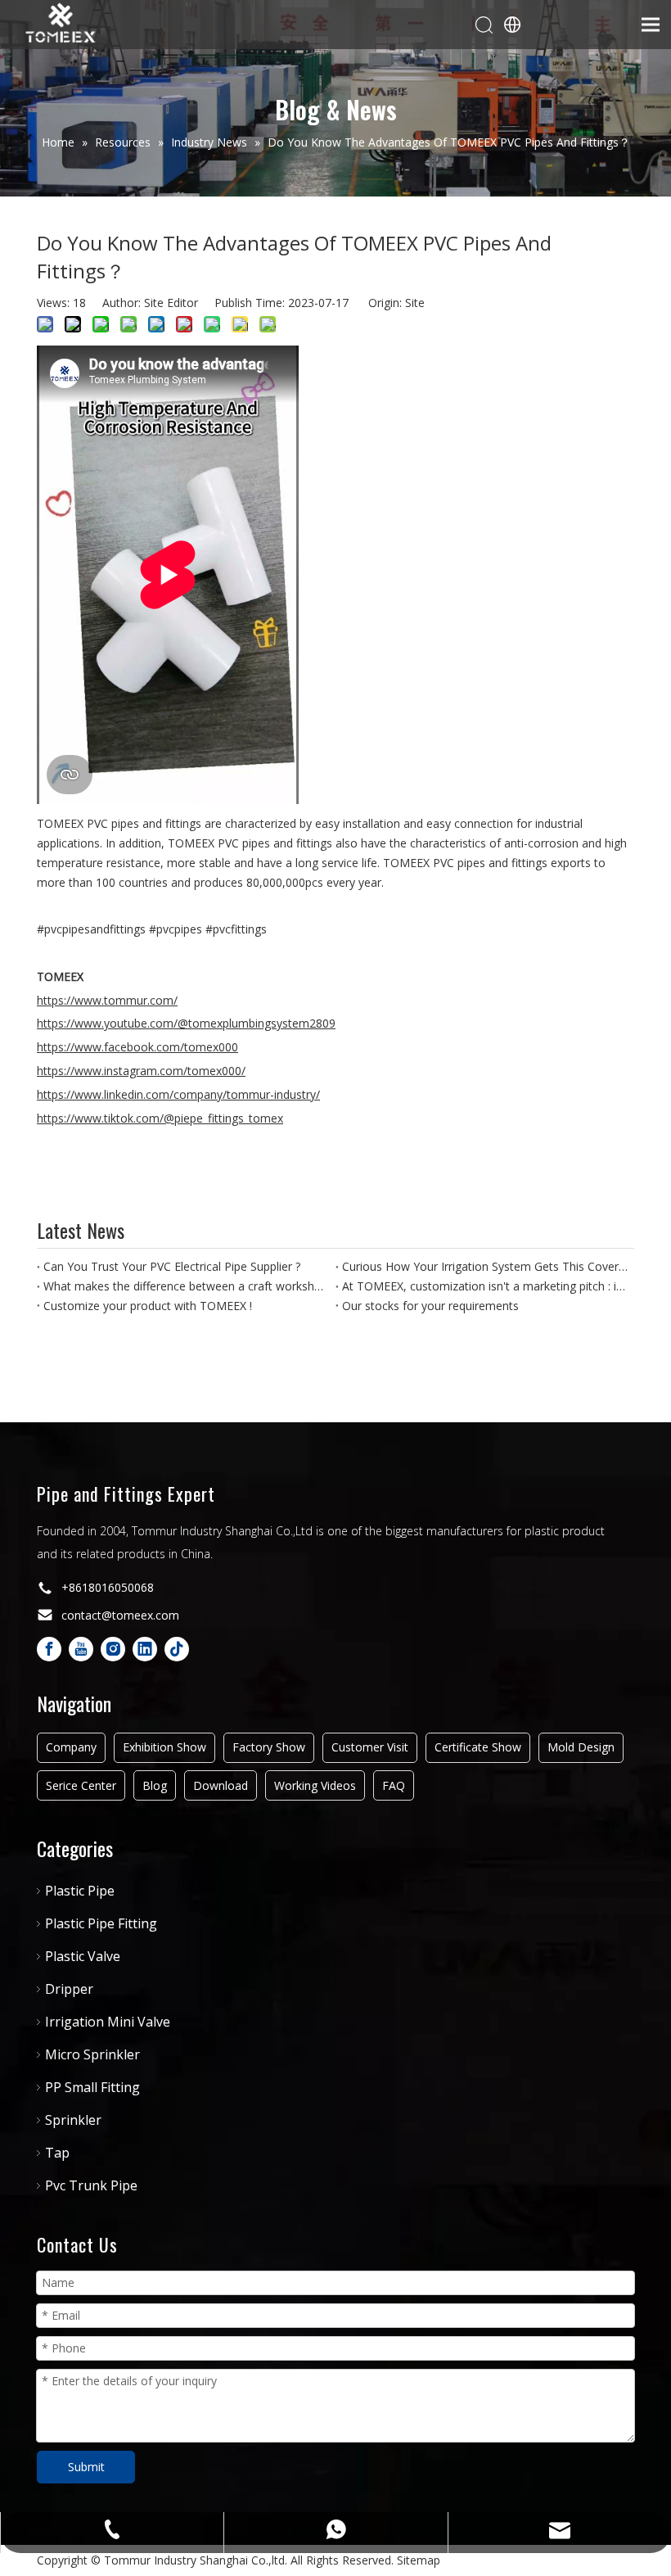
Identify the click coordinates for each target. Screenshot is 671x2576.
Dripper (69, 1989)
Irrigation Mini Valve (108, 2022)
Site (415, 303)
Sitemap (419, 2560)
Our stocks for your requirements (430, 1306)
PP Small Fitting (92, 2087)
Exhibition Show (164, 1747)
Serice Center (81, 1785)
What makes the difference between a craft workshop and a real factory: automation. (186, 1286)
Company (71, 1747)
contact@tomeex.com (120, 1615)
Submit (86, 2467)
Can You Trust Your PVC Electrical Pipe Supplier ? (172, 1266)
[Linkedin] (145, 1649)
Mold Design (581, 1747)
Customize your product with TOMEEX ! (148, 1306)
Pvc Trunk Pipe (91, 2185)
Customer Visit (370, 1747)
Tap (57, 2153)
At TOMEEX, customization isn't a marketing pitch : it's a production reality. (485, 1286)
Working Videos (315, 1785)
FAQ (394, 1785)
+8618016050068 (108, 1587)
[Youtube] (81, 1649)
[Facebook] (49, 1649)
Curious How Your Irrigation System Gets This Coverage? (485, 1266)
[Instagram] (113, 1649)
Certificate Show (478, 1747)
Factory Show (269, 1747)
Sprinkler (73, 2120)
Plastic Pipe (80, 1891)
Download (221, 1785)
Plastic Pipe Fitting (101, 1923)
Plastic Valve (83, 1956)
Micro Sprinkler (92, 2054)
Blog (155, 1785)
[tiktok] (177, 1649)
